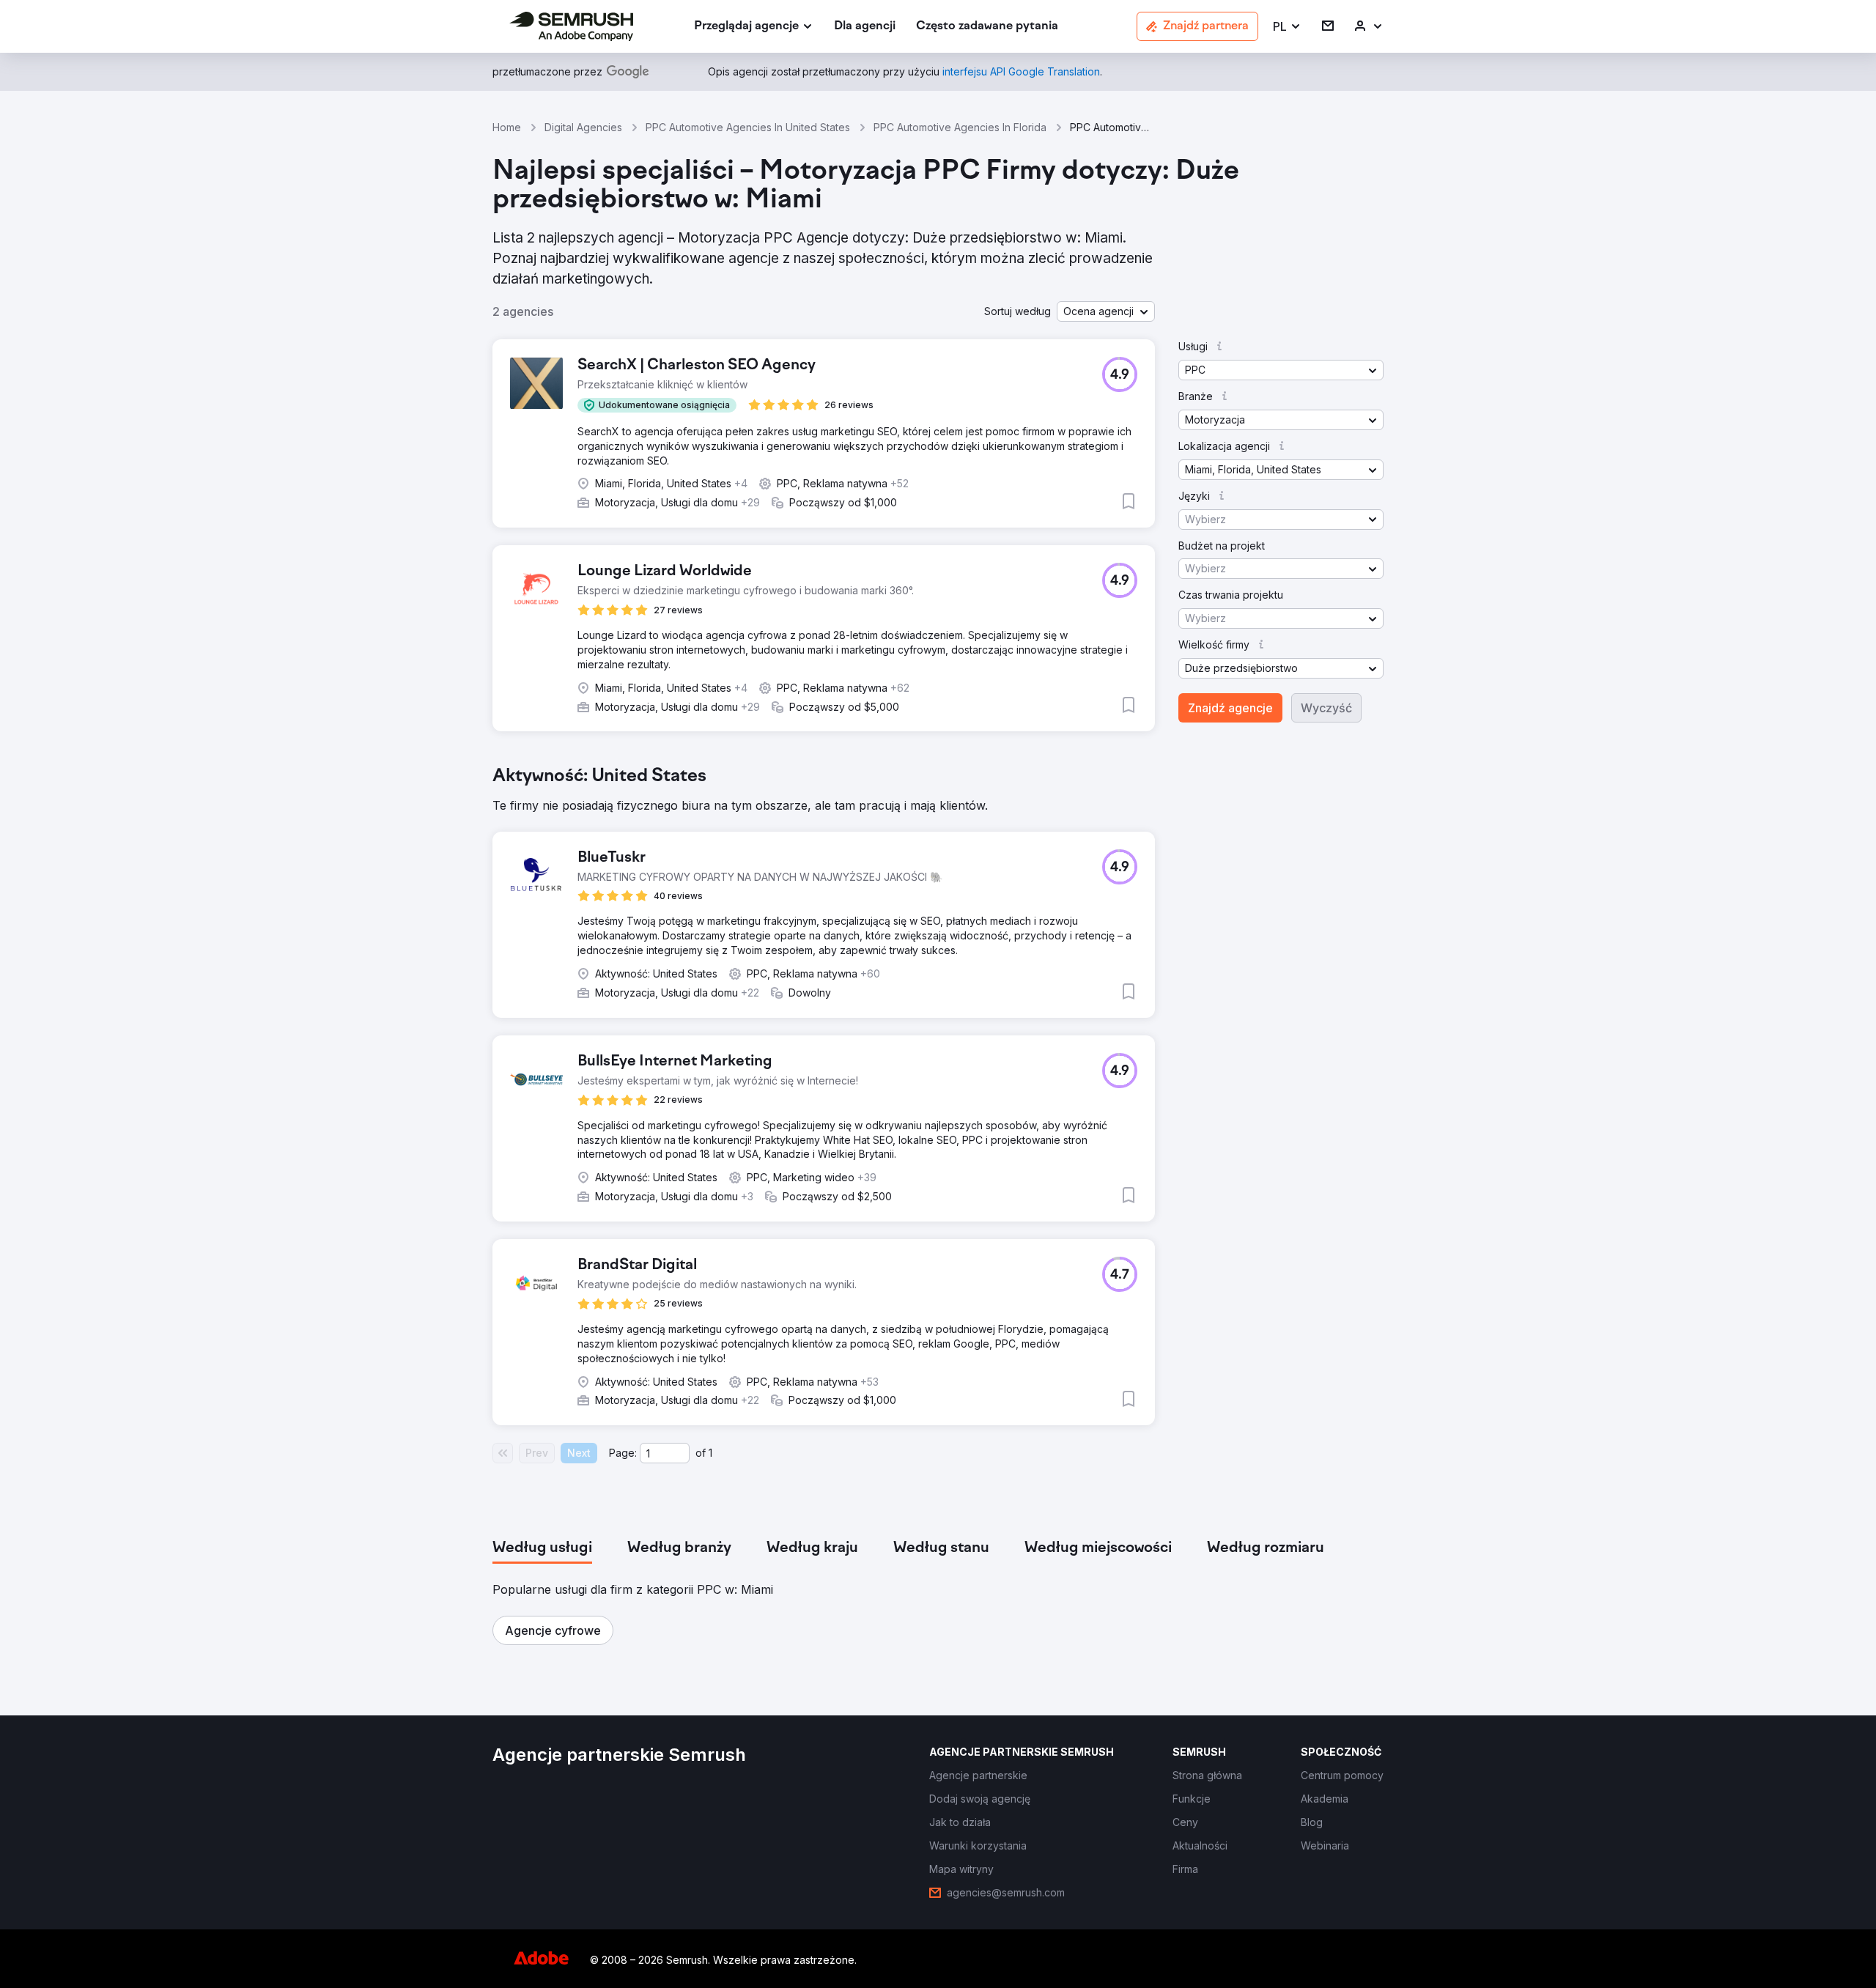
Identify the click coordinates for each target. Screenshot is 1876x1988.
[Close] (1195, 824)
